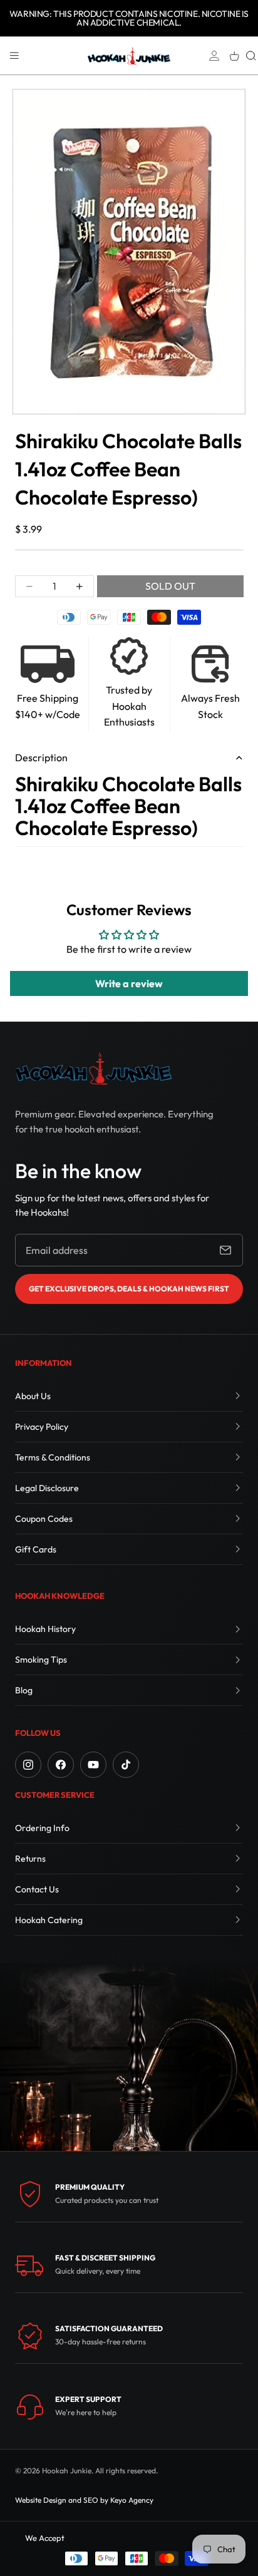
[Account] (214, 56)
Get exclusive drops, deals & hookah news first (129, 1289)
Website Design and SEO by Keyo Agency (84, 2500)
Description (41, 757)
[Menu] (14, 56)
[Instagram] (28, 1765)
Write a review (129, 983)
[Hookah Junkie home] (93, 1068)
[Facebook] (61, 1765)
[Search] (251, 56)
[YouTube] (93, 1765)
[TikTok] (126, 1765)
